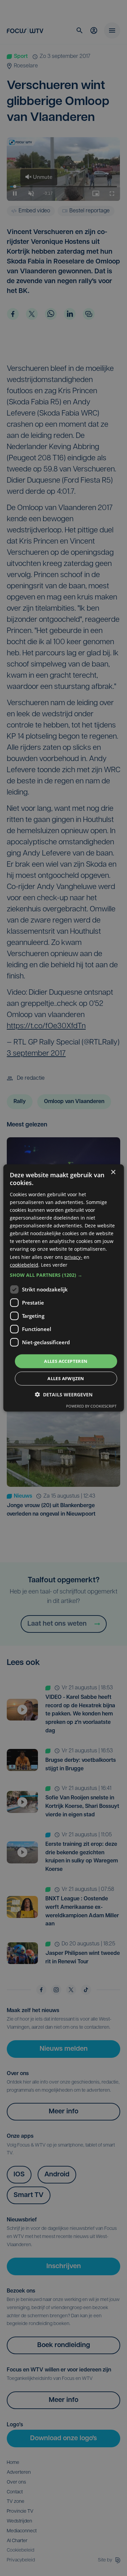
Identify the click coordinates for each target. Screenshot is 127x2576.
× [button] (113, 1172)
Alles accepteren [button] (66, 1361)
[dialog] (63, 1288)
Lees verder (54, 1264)
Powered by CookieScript (91, 1406)
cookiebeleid (24, 1264)
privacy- (73, 1257)
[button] (63, 1275)
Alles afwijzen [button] (66, 1378)
